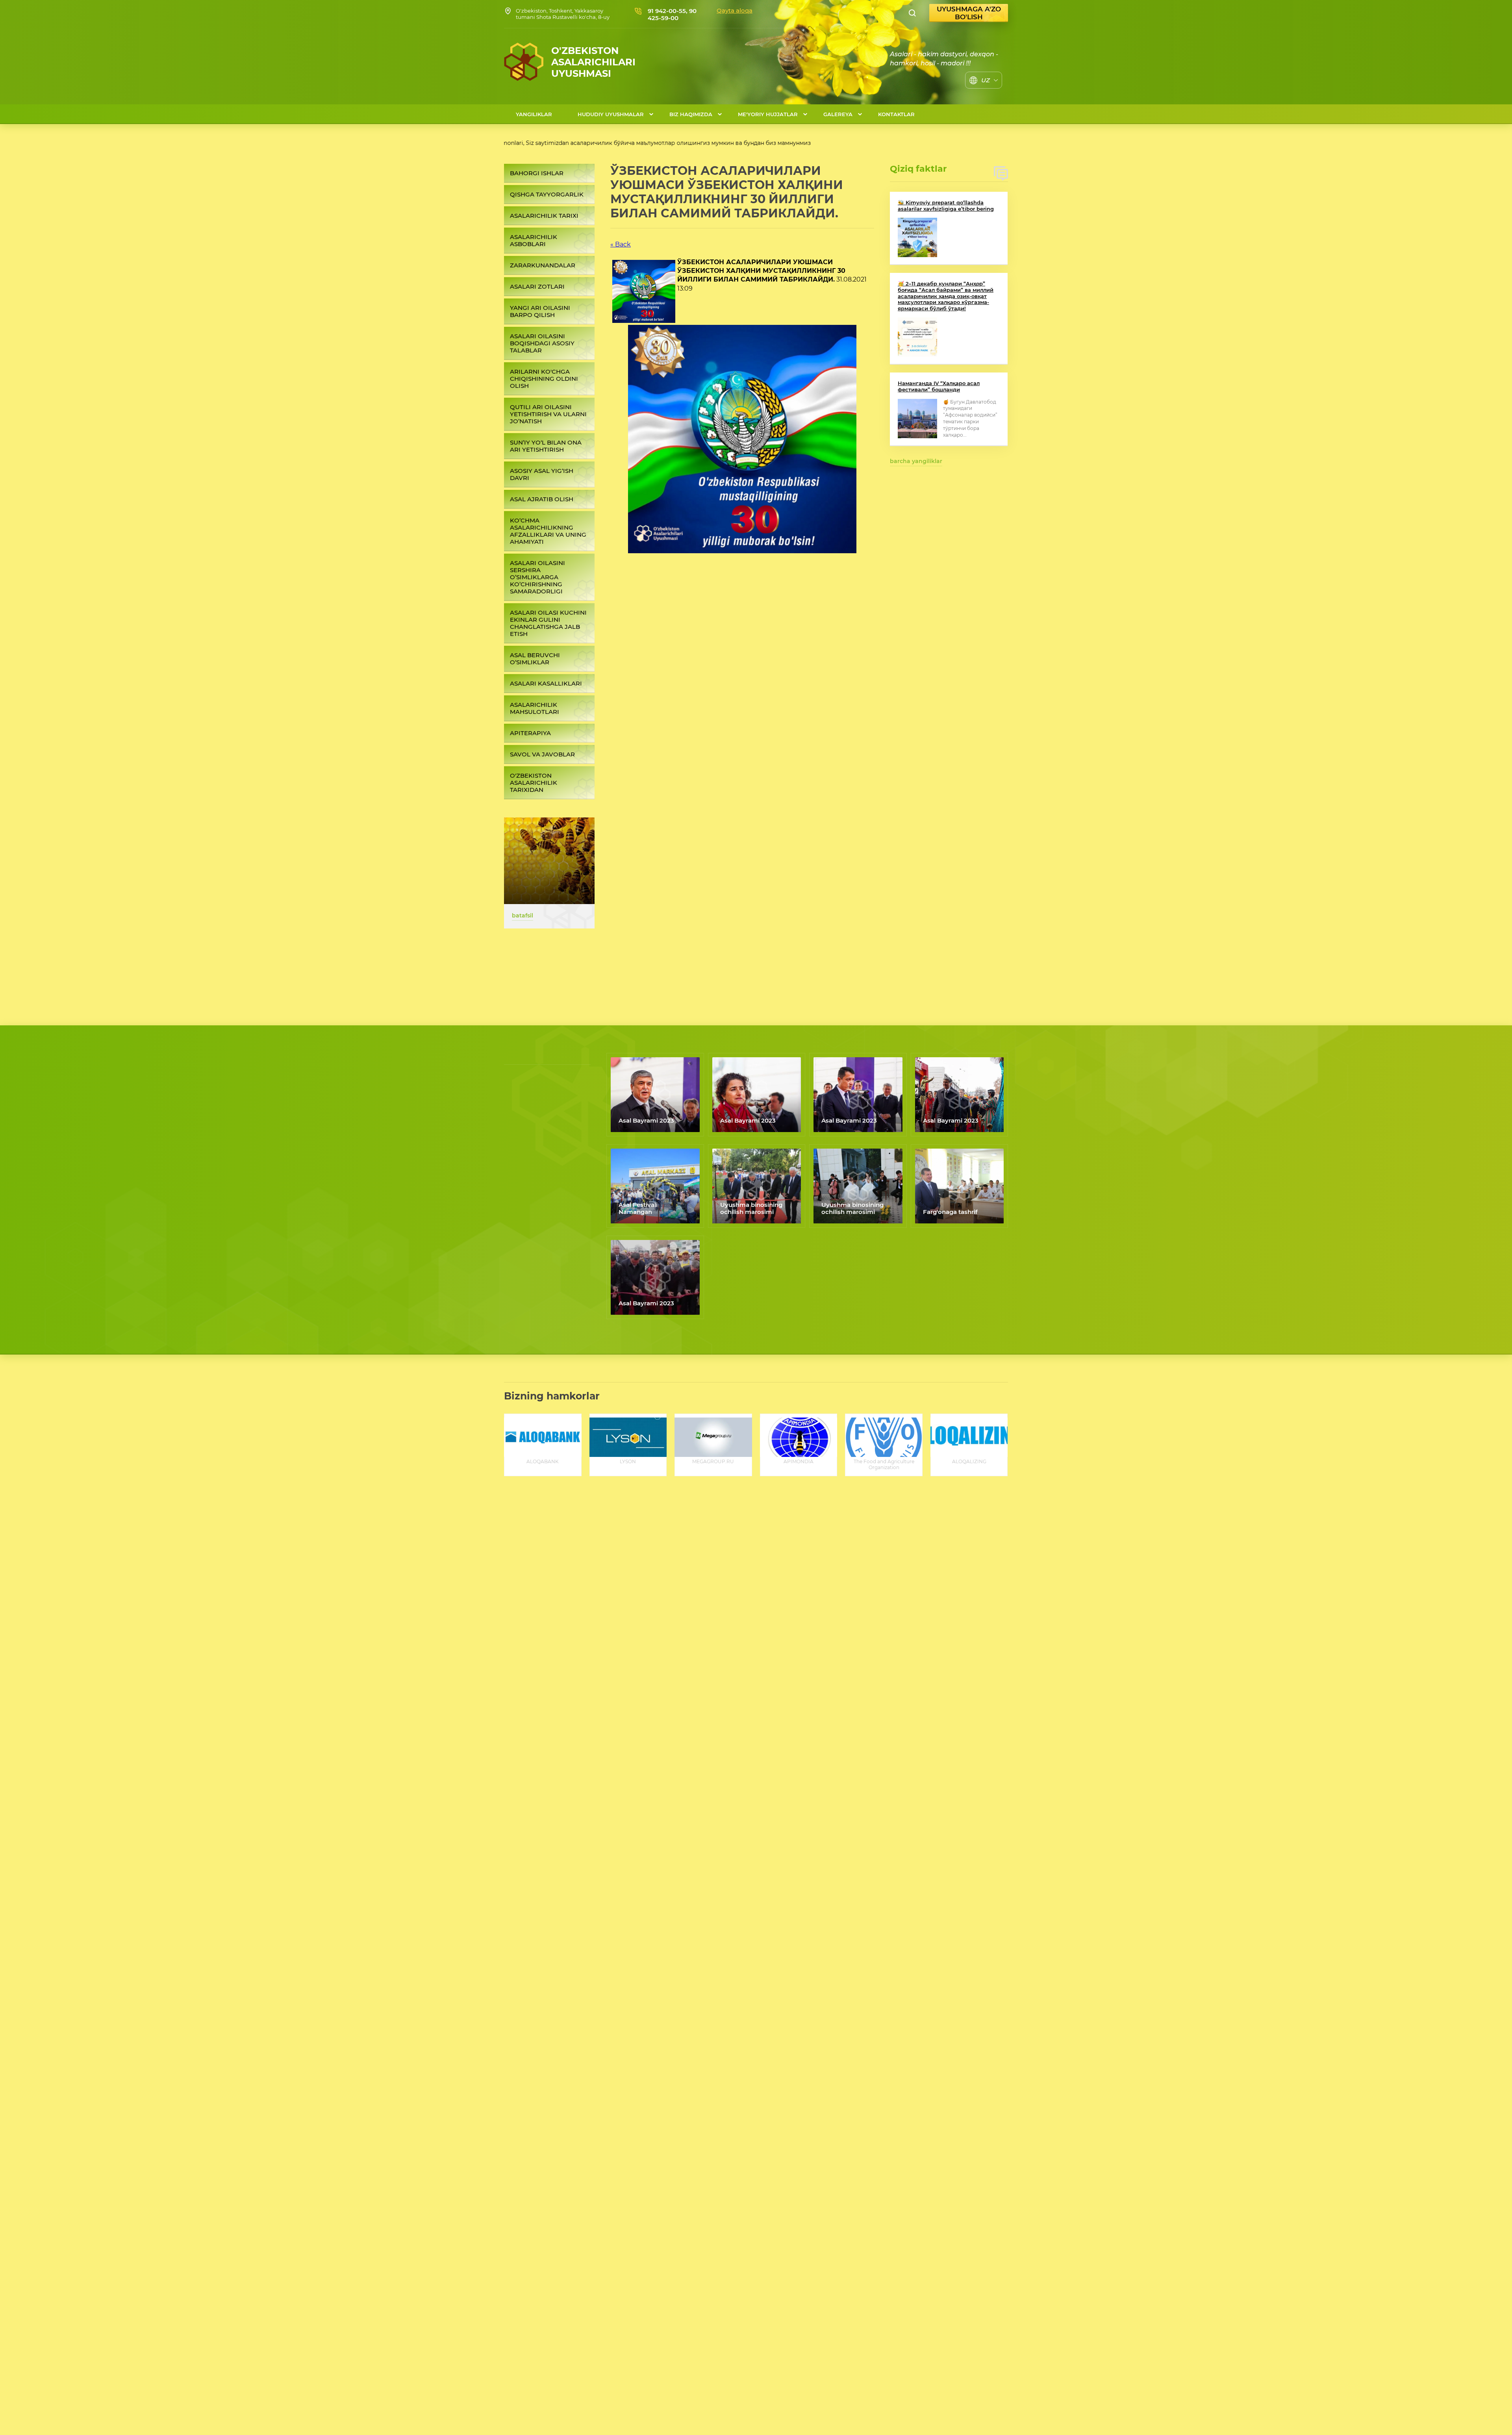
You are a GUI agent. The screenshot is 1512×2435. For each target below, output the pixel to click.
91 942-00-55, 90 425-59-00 (672, 14)
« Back (621, 244)
